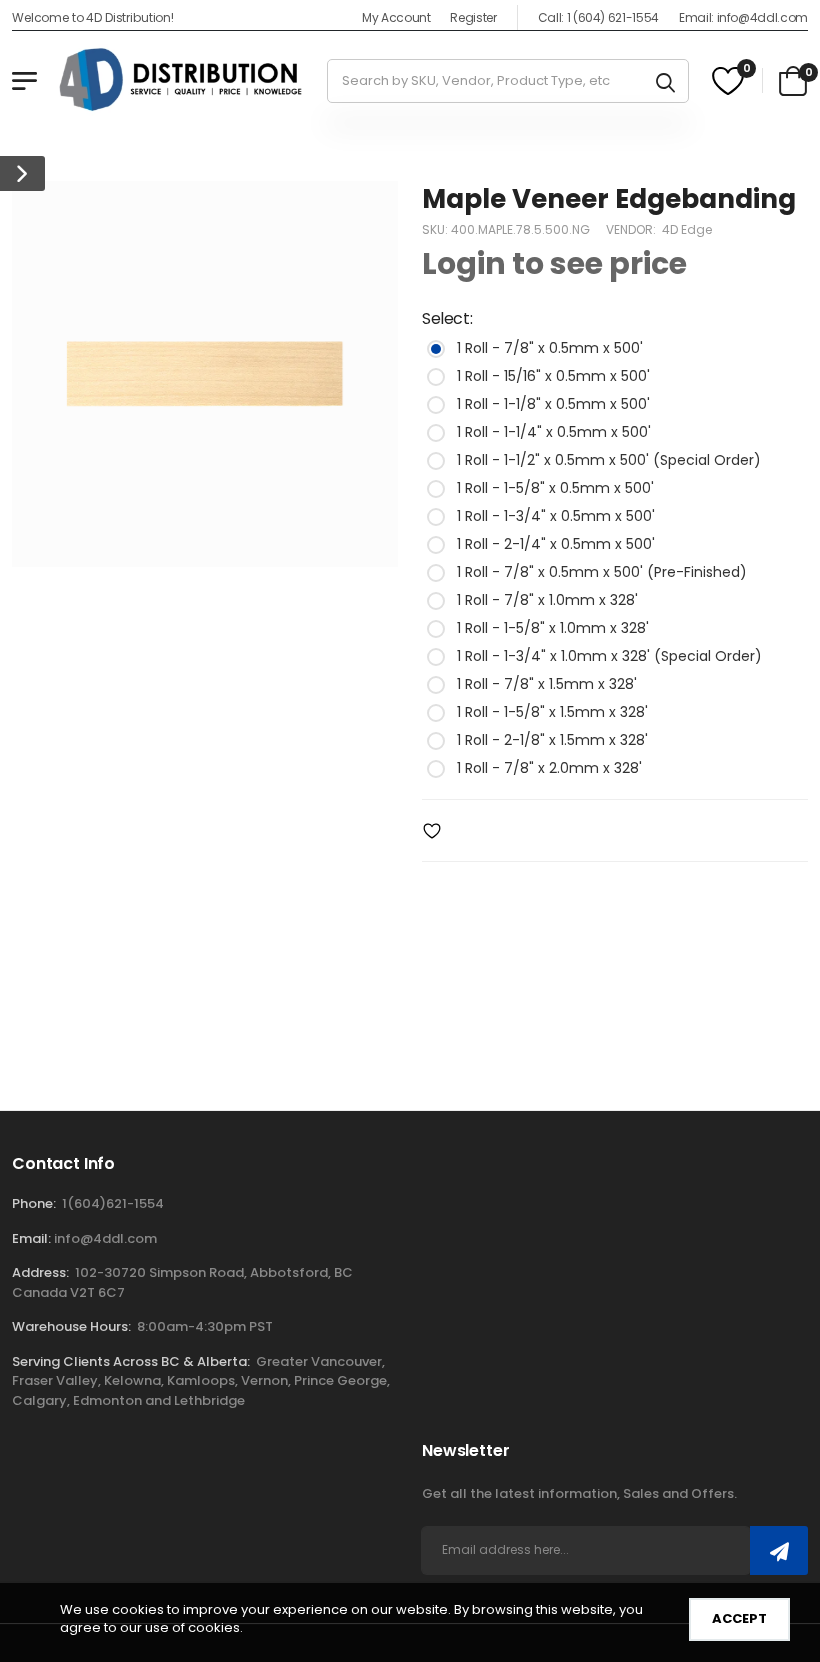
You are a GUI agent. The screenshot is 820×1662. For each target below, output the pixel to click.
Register (473, 17)
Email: (31, 1238)
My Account (396, 17)
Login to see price (554, 265)
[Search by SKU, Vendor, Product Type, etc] (665, 81)
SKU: (436, 230)
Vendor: (632, 230)
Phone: (34, 1203)
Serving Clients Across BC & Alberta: (131, 1361)
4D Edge (687, 230)
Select (447, 319)
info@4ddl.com (105, 1238)
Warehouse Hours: (71, 1326)
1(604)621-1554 (113, 1203)
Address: (40, 1272)
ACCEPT (739, 1618)
